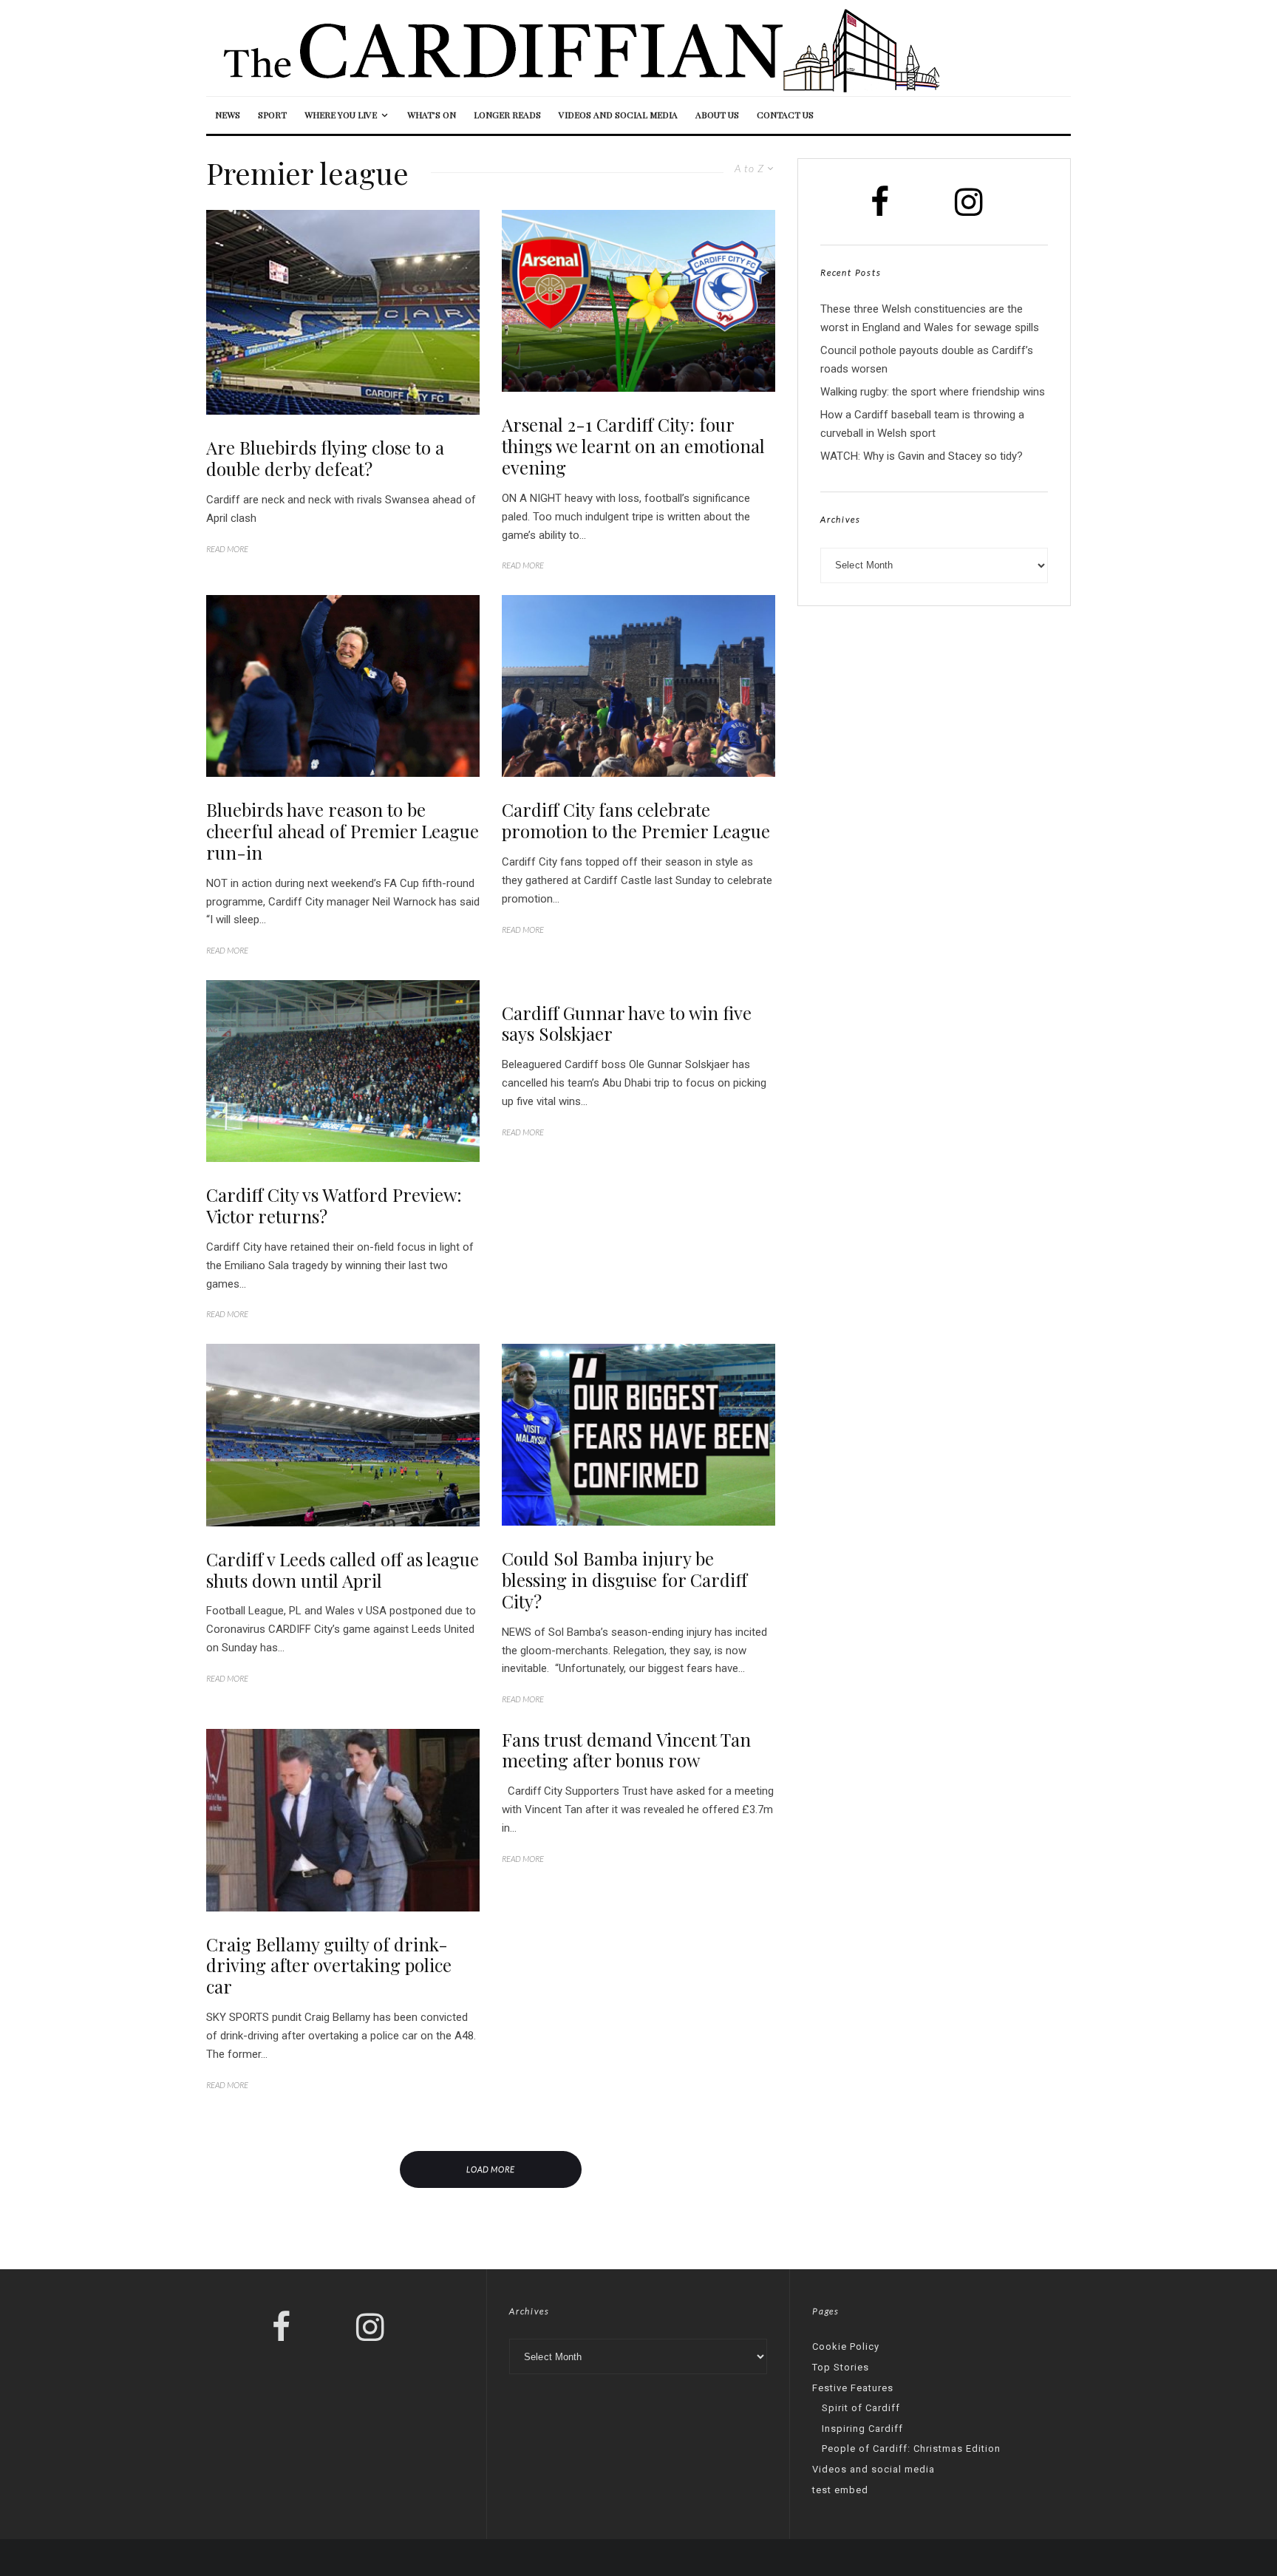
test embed (840, 2490)
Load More (491, 2169)
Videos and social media (618, 115)
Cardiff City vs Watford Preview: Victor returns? (334, 1206)
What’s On (432, 115)
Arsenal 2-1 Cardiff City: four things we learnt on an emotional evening (633, 446)
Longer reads (507, 115)
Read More (227, 549)
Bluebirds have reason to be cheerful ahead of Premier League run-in (343, 831)
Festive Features (853, 2388)
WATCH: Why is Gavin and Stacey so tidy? (922, 456)
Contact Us (785, 115)
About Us (717, 115)
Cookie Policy (846, 2346)
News (228, 115)
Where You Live (341, 115)
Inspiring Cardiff (862, 2429)
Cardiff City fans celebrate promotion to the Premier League (636, 820)
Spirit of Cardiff (861, 2408)
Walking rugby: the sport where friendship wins (933, 392)
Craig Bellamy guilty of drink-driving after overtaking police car (329, 1965)
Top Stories (841, 2367)
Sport (272, 115)
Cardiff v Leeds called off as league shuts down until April (343, 1570)
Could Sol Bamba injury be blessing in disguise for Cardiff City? (624, 1580)
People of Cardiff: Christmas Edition (911, 2448)
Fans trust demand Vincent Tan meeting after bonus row (626, 1750)
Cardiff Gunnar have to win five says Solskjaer (627, 1024)
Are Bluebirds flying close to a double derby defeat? (325, 458)
